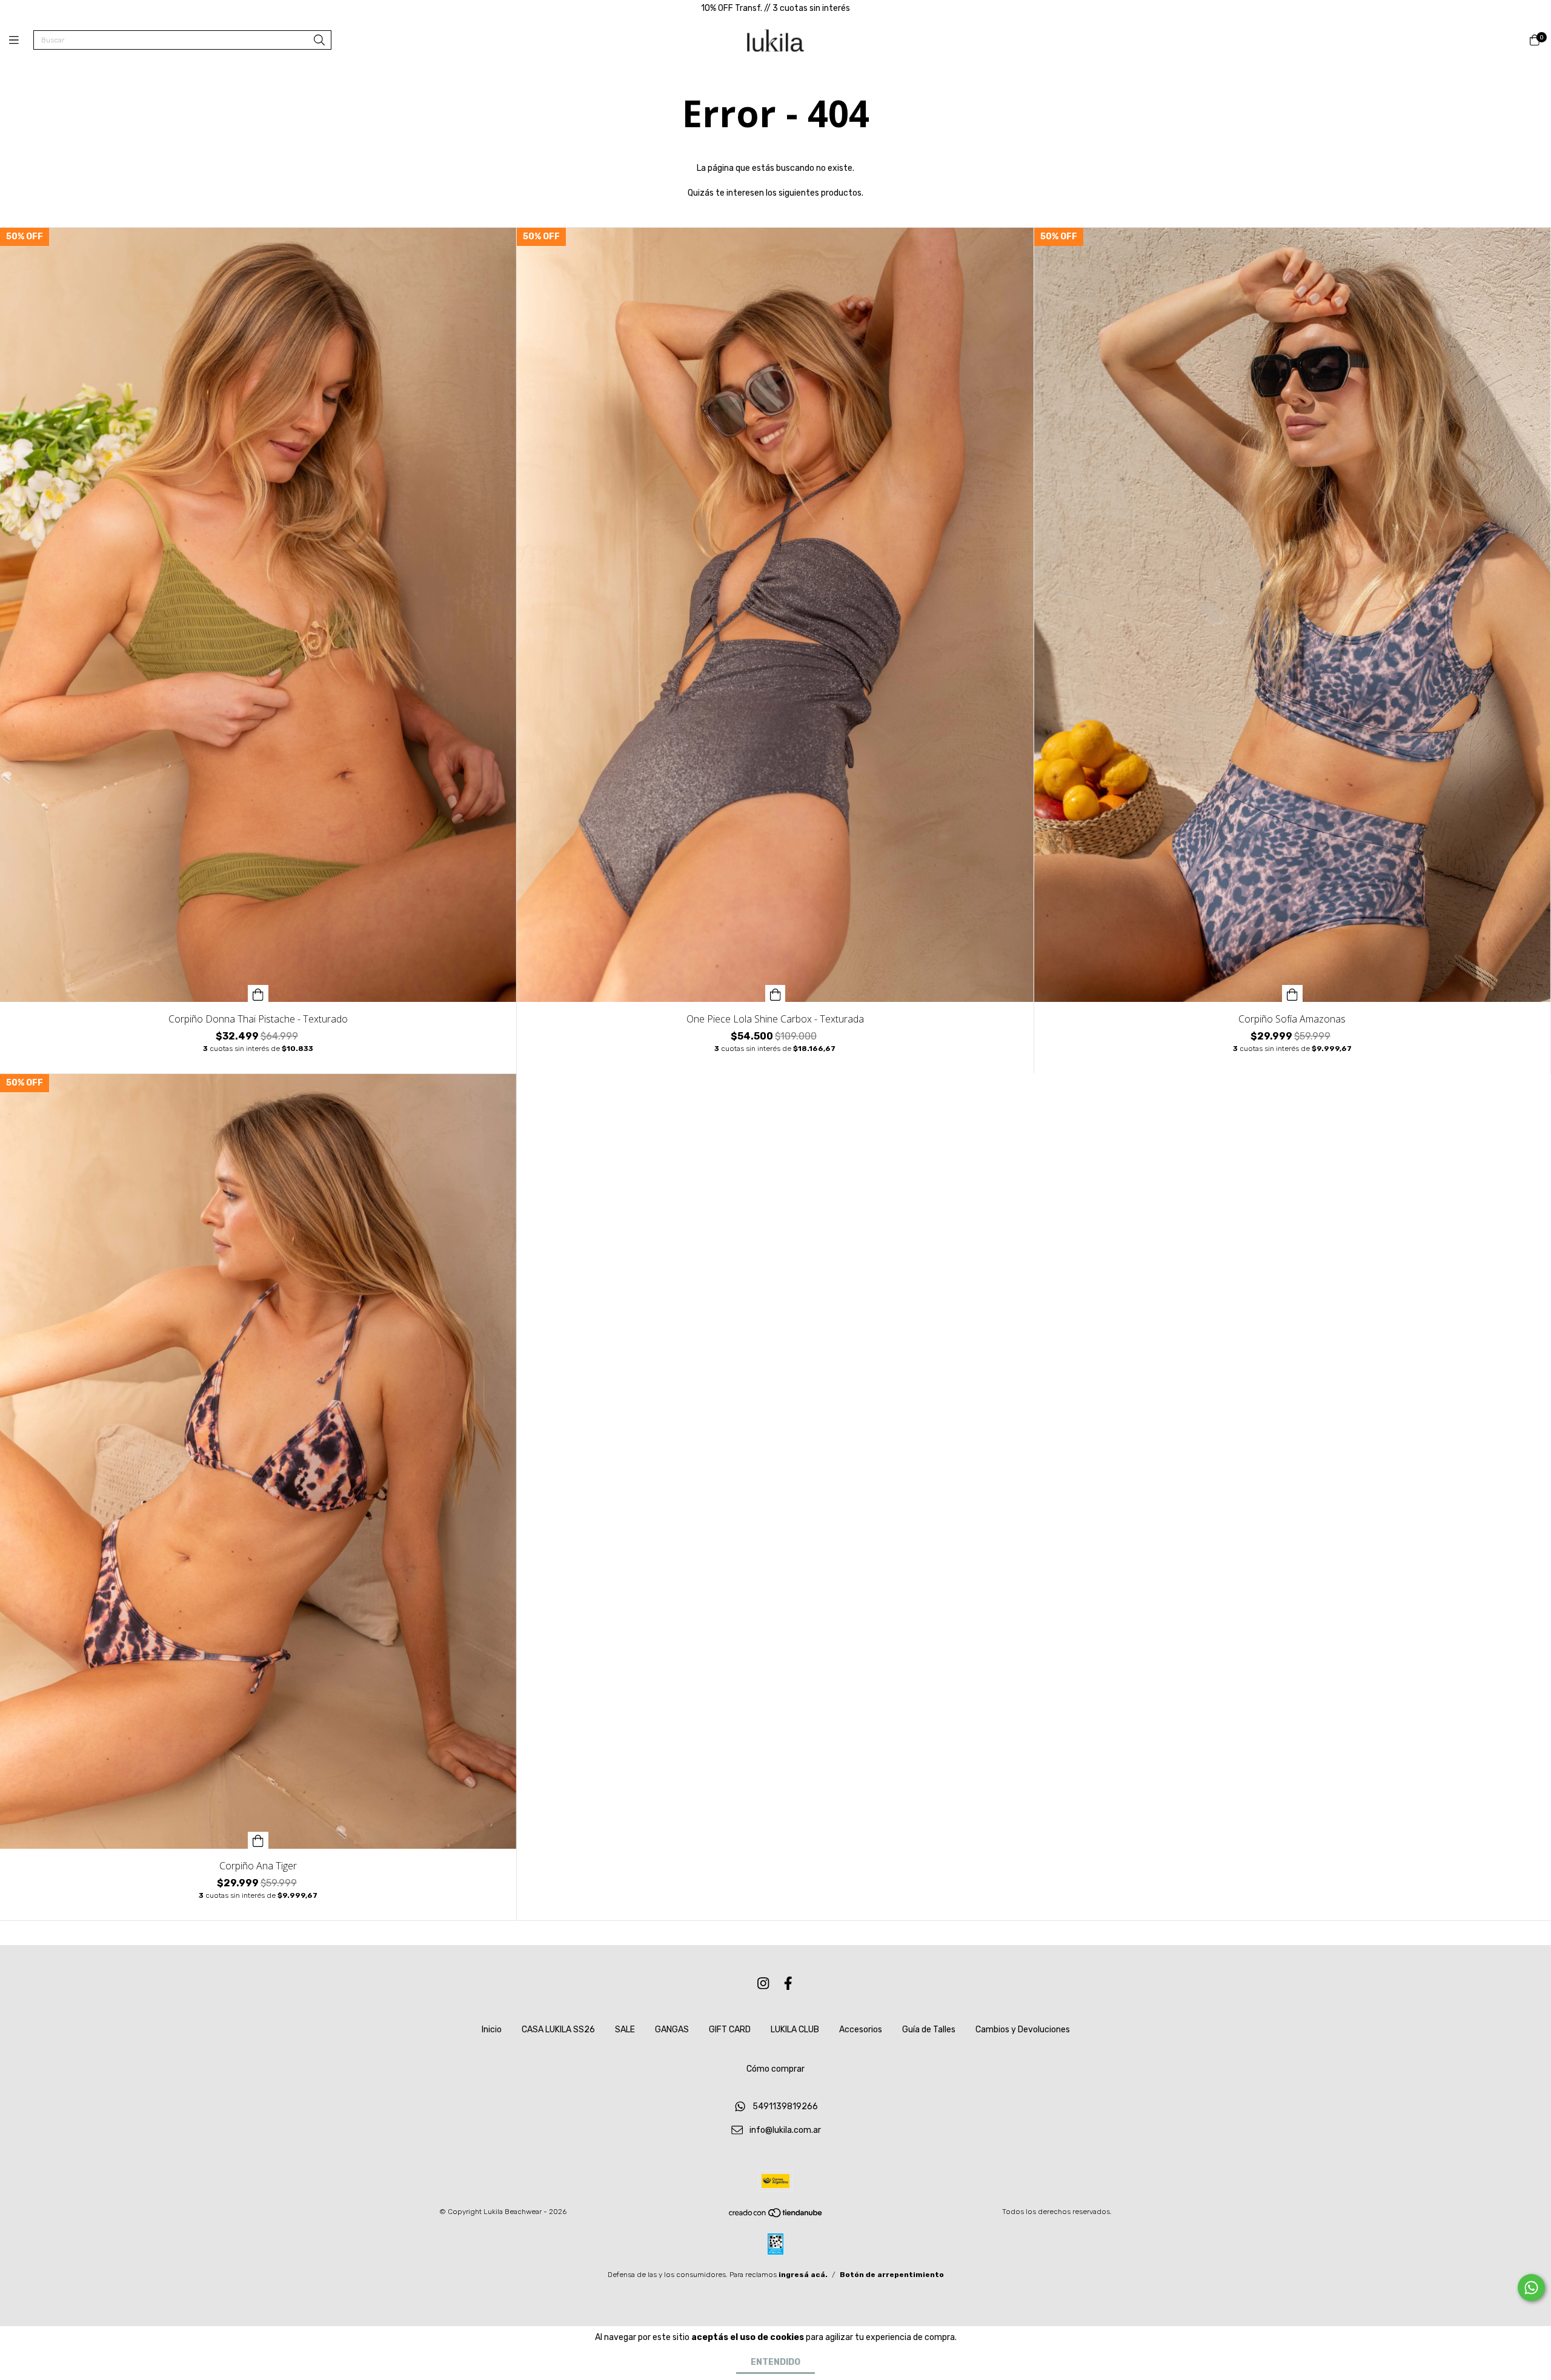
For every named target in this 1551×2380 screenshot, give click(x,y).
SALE (625, 2030)
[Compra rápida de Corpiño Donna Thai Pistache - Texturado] (258, 993)
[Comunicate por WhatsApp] (1531, 2288)
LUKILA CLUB (795, 2030)
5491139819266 (785, 2107)
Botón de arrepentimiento (892, 2275)
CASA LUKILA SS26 (558, 2030)
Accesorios (861, 2030)
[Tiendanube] (776, 2216)
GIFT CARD (730, 2030)
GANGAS (672, 2030)
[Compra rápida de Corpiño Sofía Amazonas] (1292, 993)
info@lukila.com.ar (785, 2130)
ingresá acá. (803, 2275)
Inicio (492, 2030)
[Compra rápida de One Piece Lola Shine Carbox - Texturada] (775, 993)
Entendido (775, 2362)
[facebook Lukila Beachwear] (788, 1984)
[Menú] (21, 41)
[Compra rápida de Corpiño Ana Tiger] (258, 1840)
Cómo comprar (775, 2069)
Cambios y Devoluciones (1023, 2030)
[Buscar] (319, 41)
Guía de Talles (929, 2030)
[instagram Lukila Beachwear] (763, 1984)
